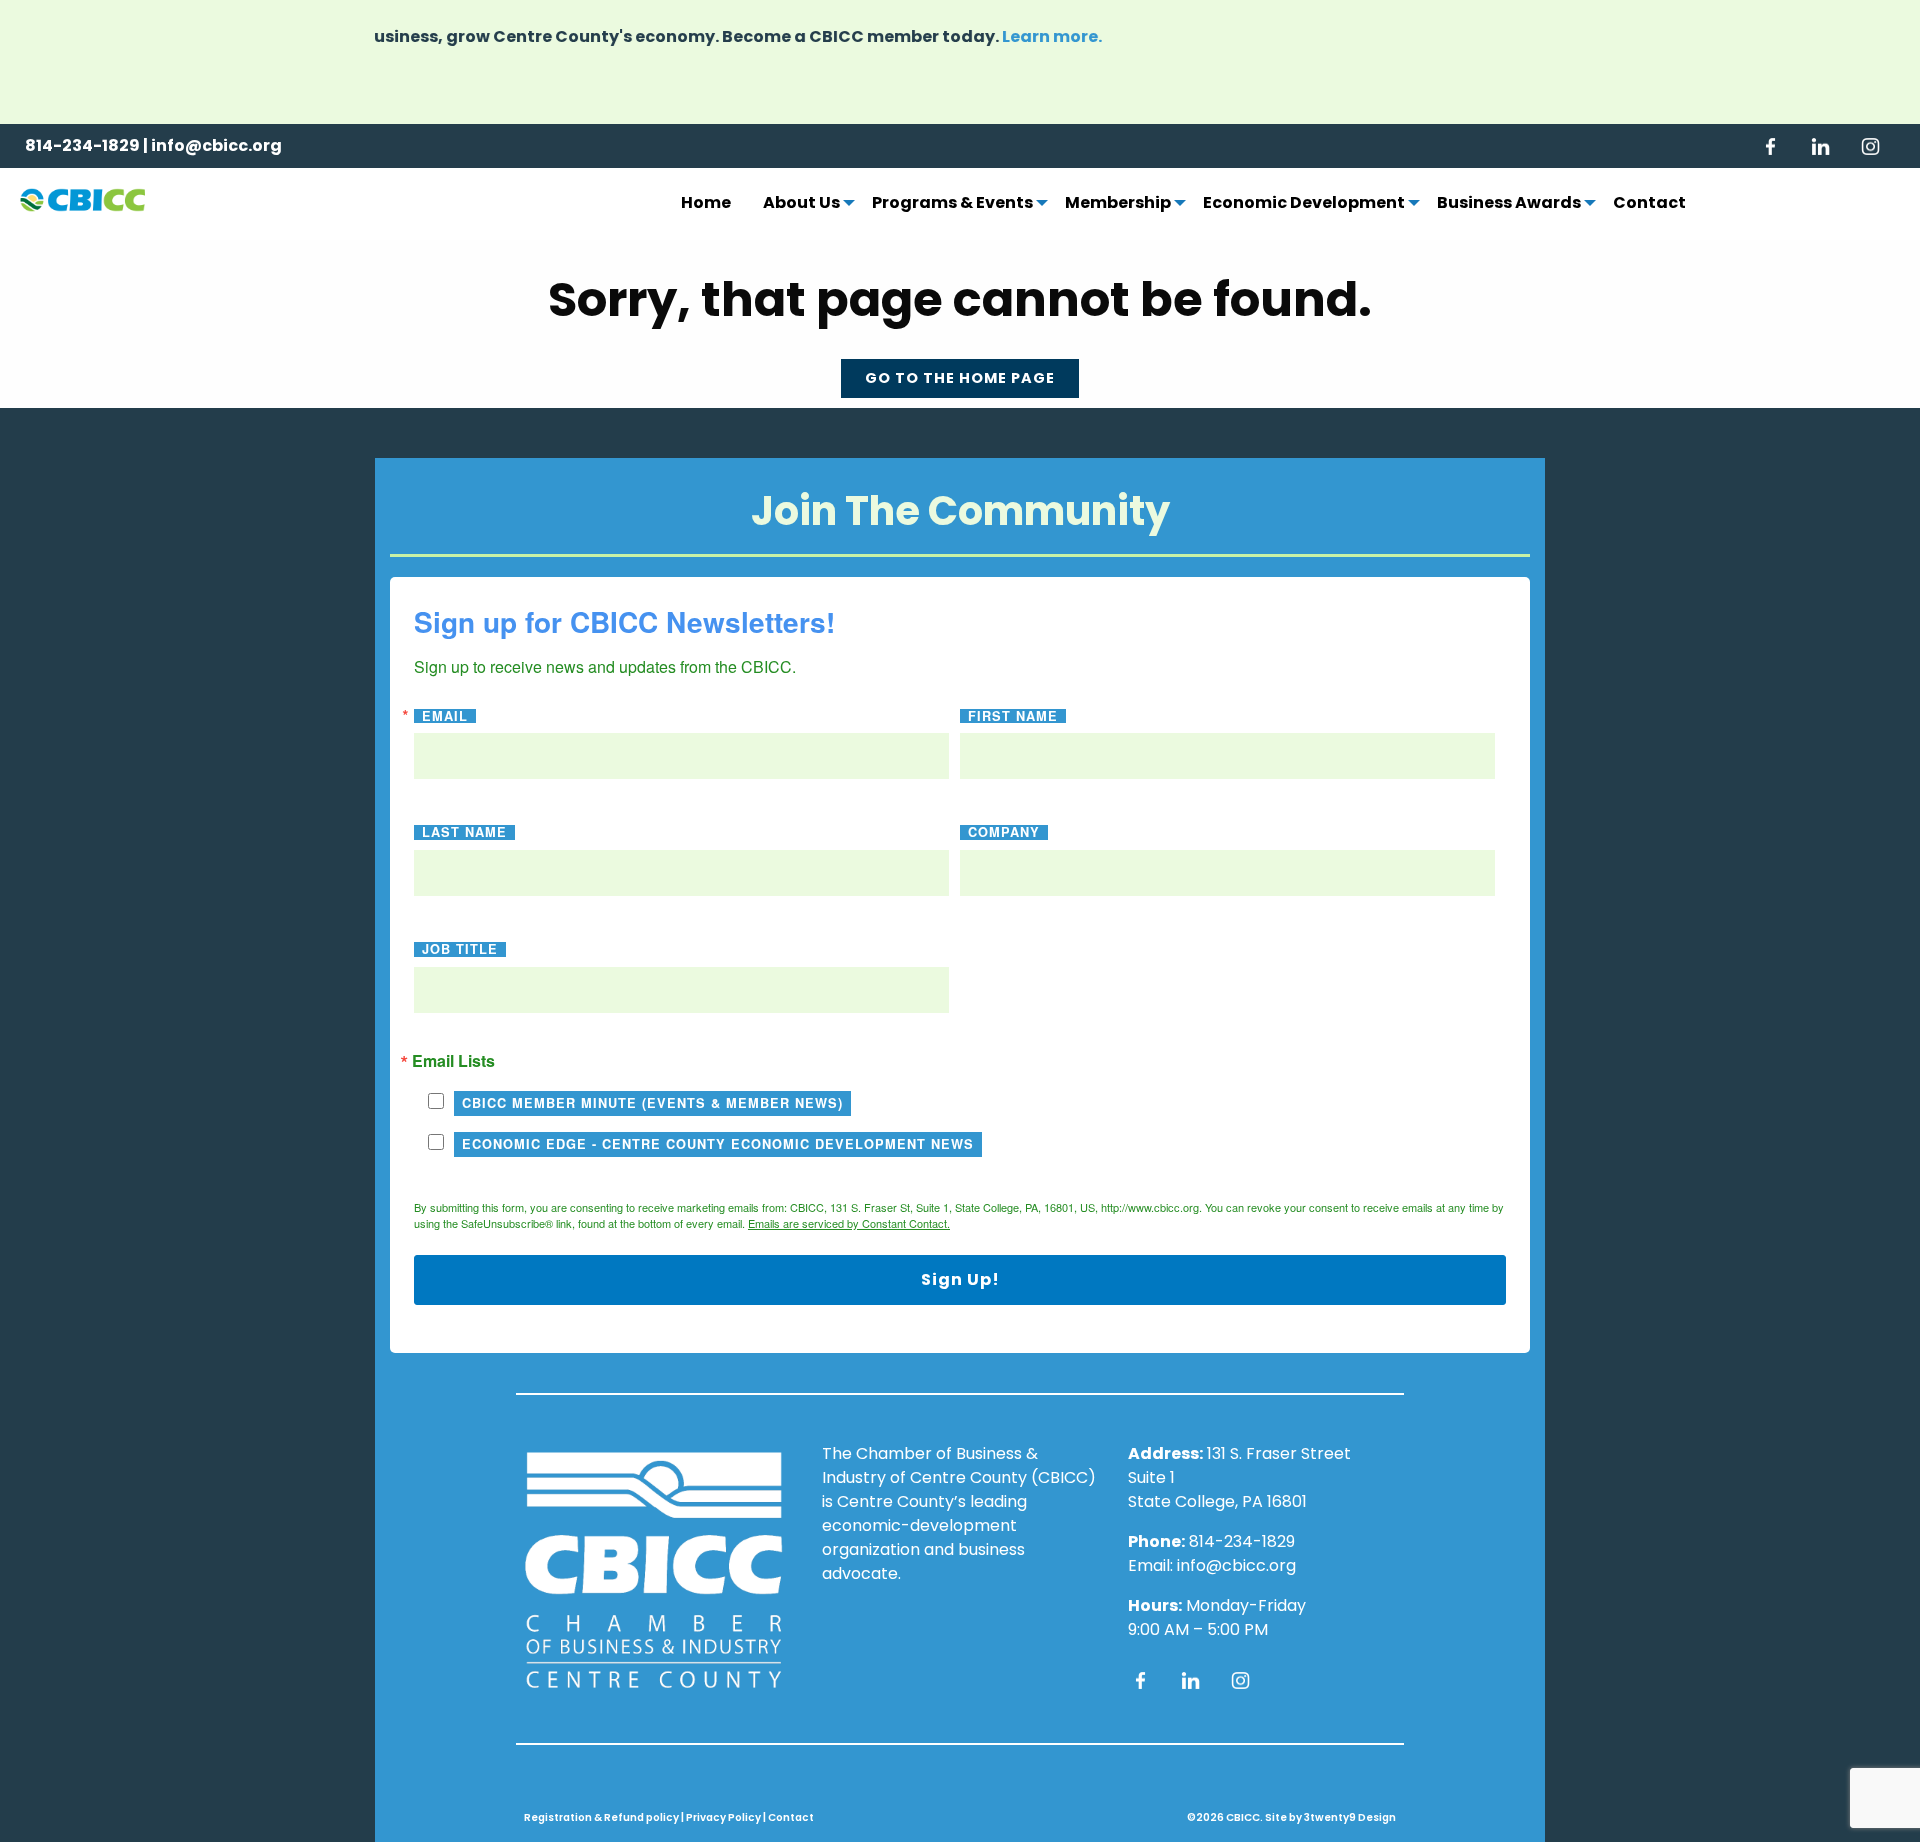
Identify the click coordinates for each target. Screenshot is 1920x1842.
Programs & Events (952, 204)
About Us (801, 204)
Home (706, 204)
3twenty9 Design (1350, 1817)
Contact (1649, 204)
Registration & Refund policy (601, 1817)
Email (445, 716)
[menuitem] (706, 204)
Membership (1118, 204)
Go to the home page (960, 378)
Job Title (460, 949)
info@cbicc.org (216, 145)
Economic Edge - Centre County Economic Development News (718, 1144)
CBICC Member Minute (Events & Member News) (652, 1103)
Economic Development (1304, 204)
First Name (1013, 716)
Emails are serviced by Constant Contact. (849, 1223)
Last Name (464, 832)
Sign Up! (960, 1279)
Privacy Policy (723, 1817)
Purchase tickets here (1145, 48)
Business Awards (1509, 204)
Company (1004, 832)
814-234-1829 (82, 145)
